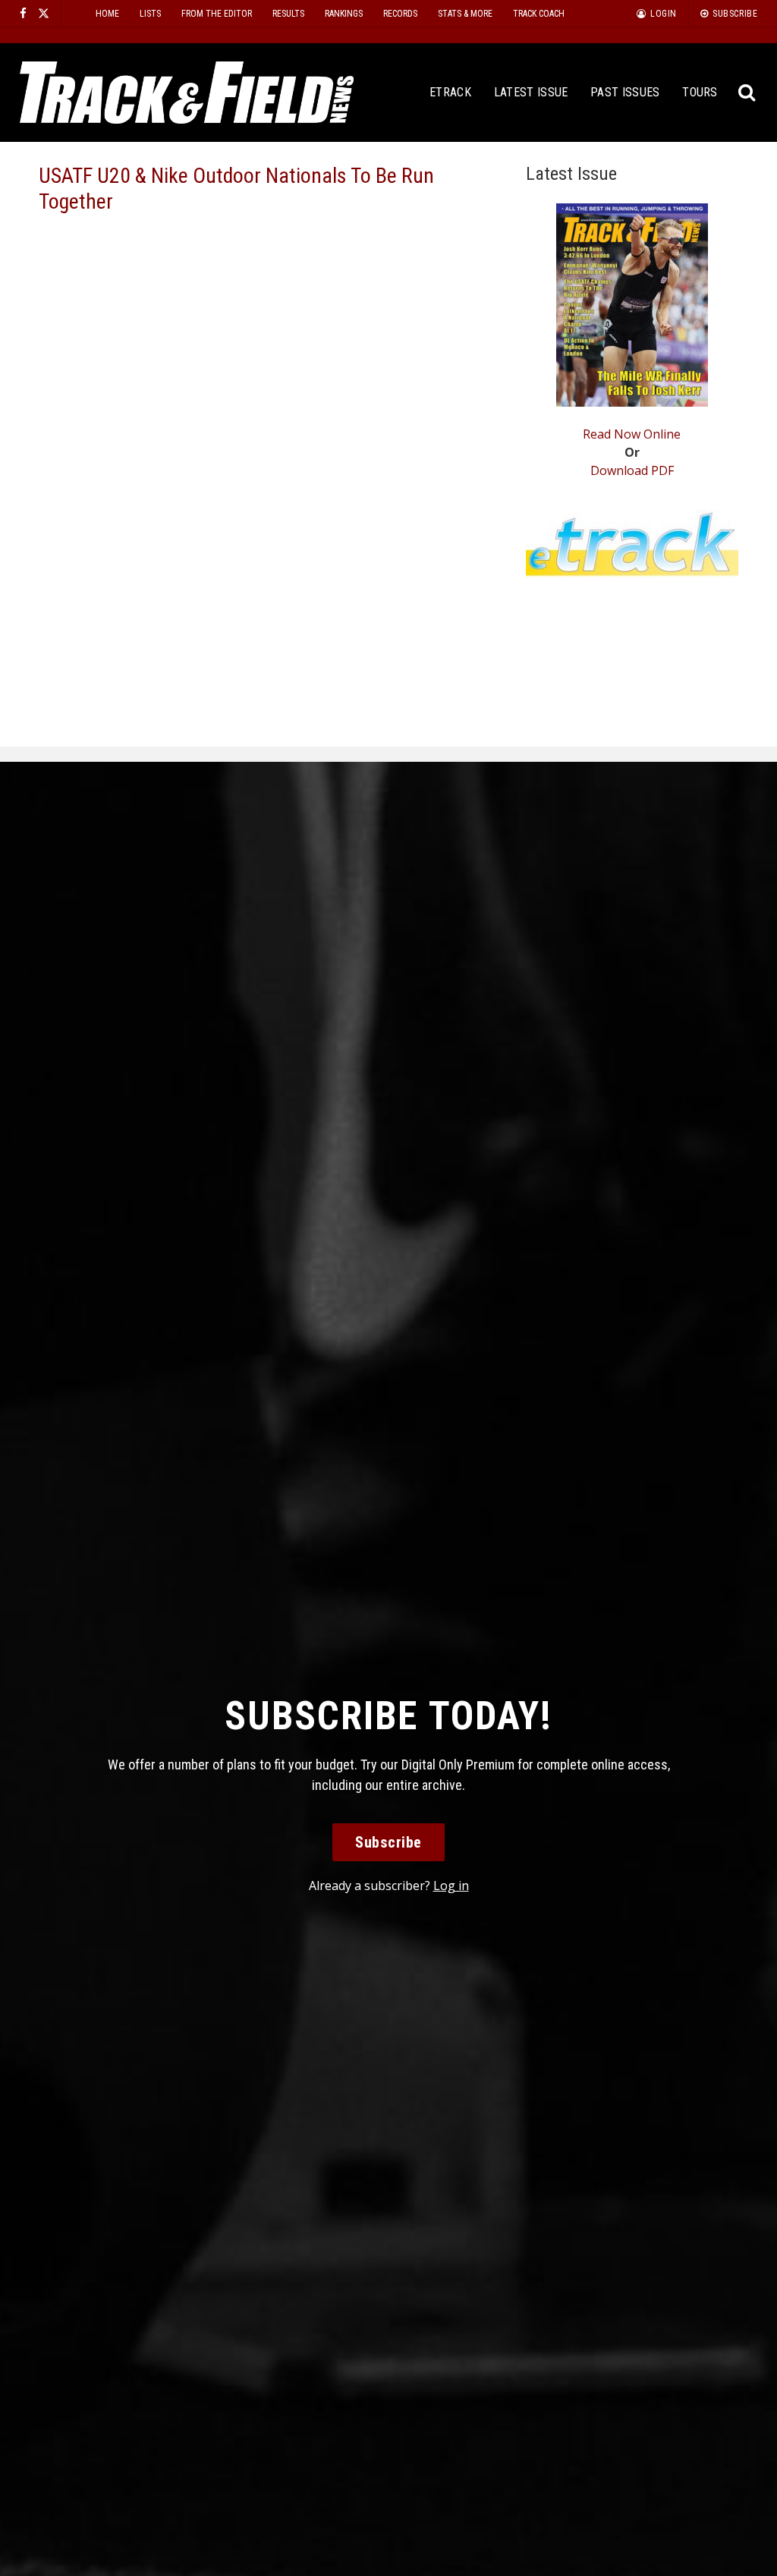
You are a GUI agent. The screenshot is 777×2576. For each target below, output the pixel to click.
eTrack (450, 92)
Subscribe (388, 1842)
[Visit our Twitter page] (44, 13)
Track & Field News (187, 93)
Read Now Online (632, 434)
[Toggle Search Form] (747, 93)
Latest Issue (531, 92)
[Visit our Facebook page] (23, 13)
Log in (451, 1886)
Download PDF (632, 470)
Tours (700, 92)
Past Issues (625, 92)
